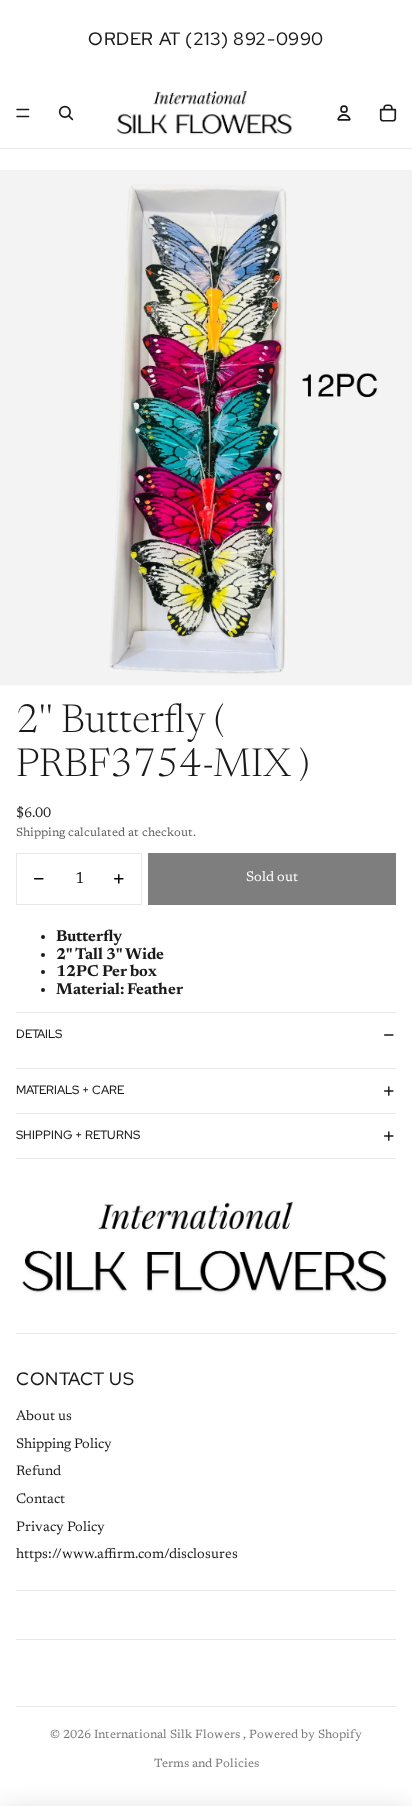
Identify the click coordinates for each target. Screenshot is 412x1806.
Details (39, 1034)
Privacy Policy (60, 1528)
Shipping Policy (64, 1445)
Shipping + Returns (78, 1135)
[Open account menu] (344, 113)
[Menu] (23, 113)
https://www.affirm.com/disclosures (127, 1555)
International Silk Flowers (168, 1735)
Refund (38, 1472)
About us (44, 1417)
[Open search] (66, 113)
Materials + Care (70, 1090)
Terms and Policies (206, 1764)
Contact (40, 1500)
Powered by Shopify (305, 1735)
